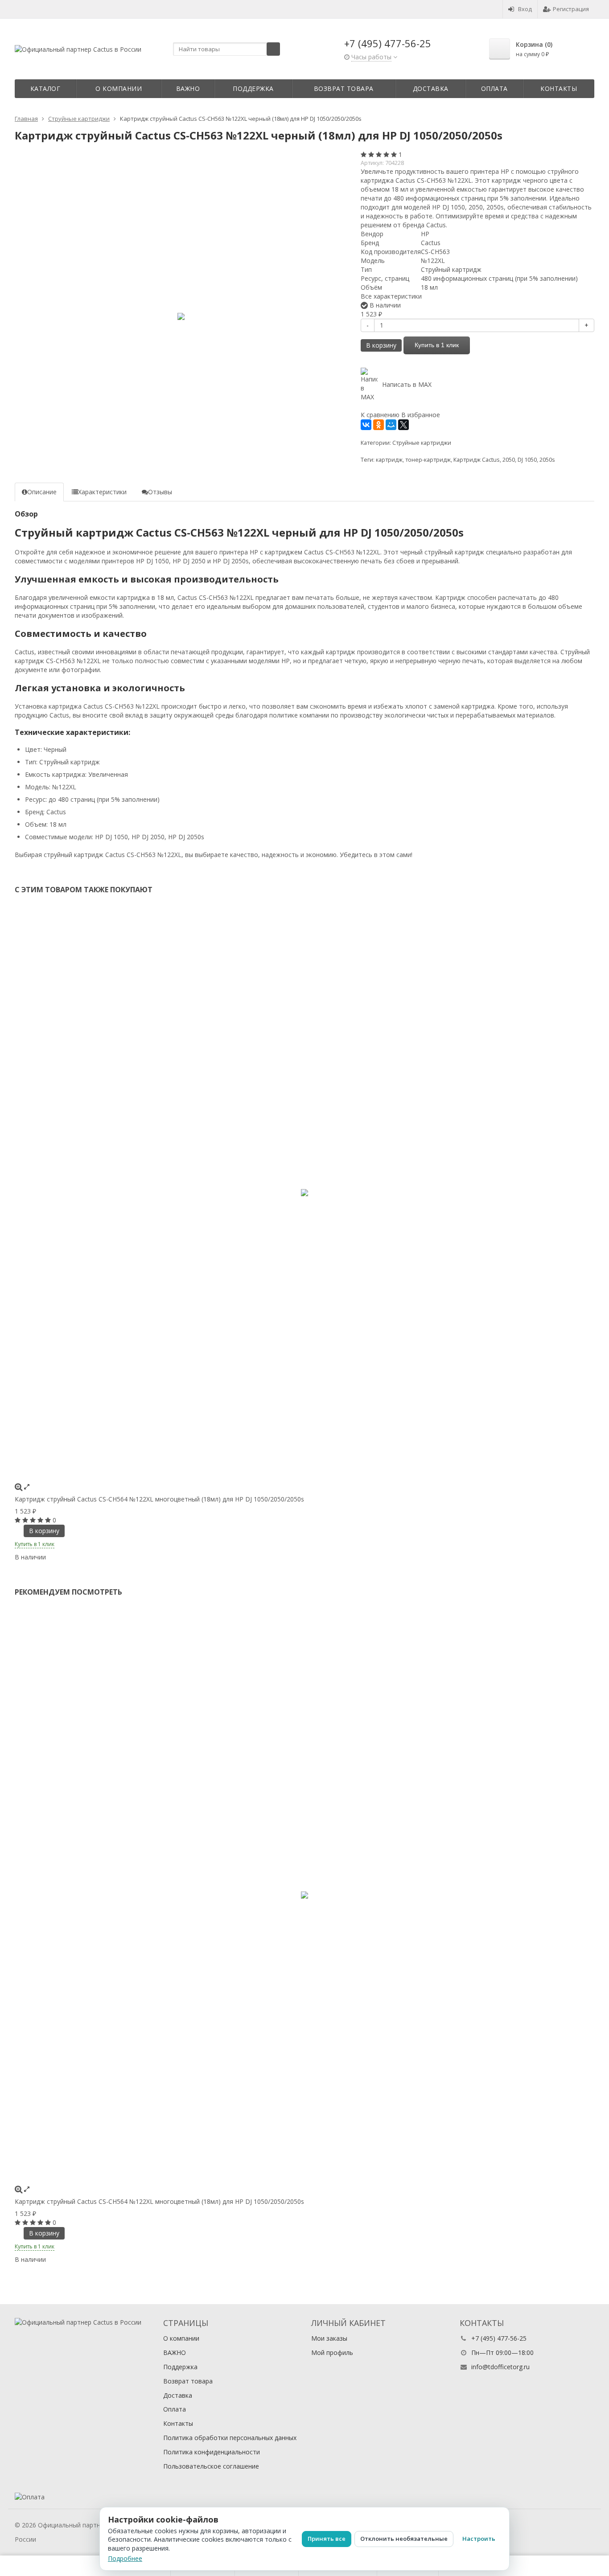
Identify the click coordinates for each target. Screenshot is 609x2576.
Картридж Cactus (477, 460)
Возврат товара (344, 88)
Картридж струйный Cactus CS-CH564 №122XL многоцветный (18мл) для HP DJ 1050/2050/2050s (159, 1499)
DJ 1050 (527, 460)
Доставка (431, 88)
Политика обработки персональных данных (230, 2438)
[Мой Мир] (391, 425)
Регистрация (571, 9)
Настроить (479, 2539)
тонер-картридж (428, 460)
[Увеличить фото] (19, 1487)
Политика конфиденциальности (212, 2452)
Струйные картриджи (422, 443)
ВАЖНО (188, 88)
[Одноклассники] (379, 425)
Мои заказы (329, 2338)
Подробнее (125, 2558)
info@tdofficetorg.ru (500, 2367)
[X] (403, 425)
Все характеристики (391, 296)
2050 (509, 460)
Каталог (45, 88)
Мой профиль (332, 2352)
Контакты (559, 88)
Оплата (494, 88)
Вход (525, 9)
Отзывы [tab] (160, 492)
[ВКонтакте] (366, 425)
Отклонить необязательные (404, 2539)
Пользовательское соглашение (211, 2466)
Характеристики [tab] (102, 492)
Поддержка (253, 88)
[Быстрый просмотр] (27, 1487)
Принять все (327, 2539)
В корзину (381, 345)
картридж (389, 460)
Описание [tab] (42, 492)
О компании (119, 88)
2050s (547, 460)
